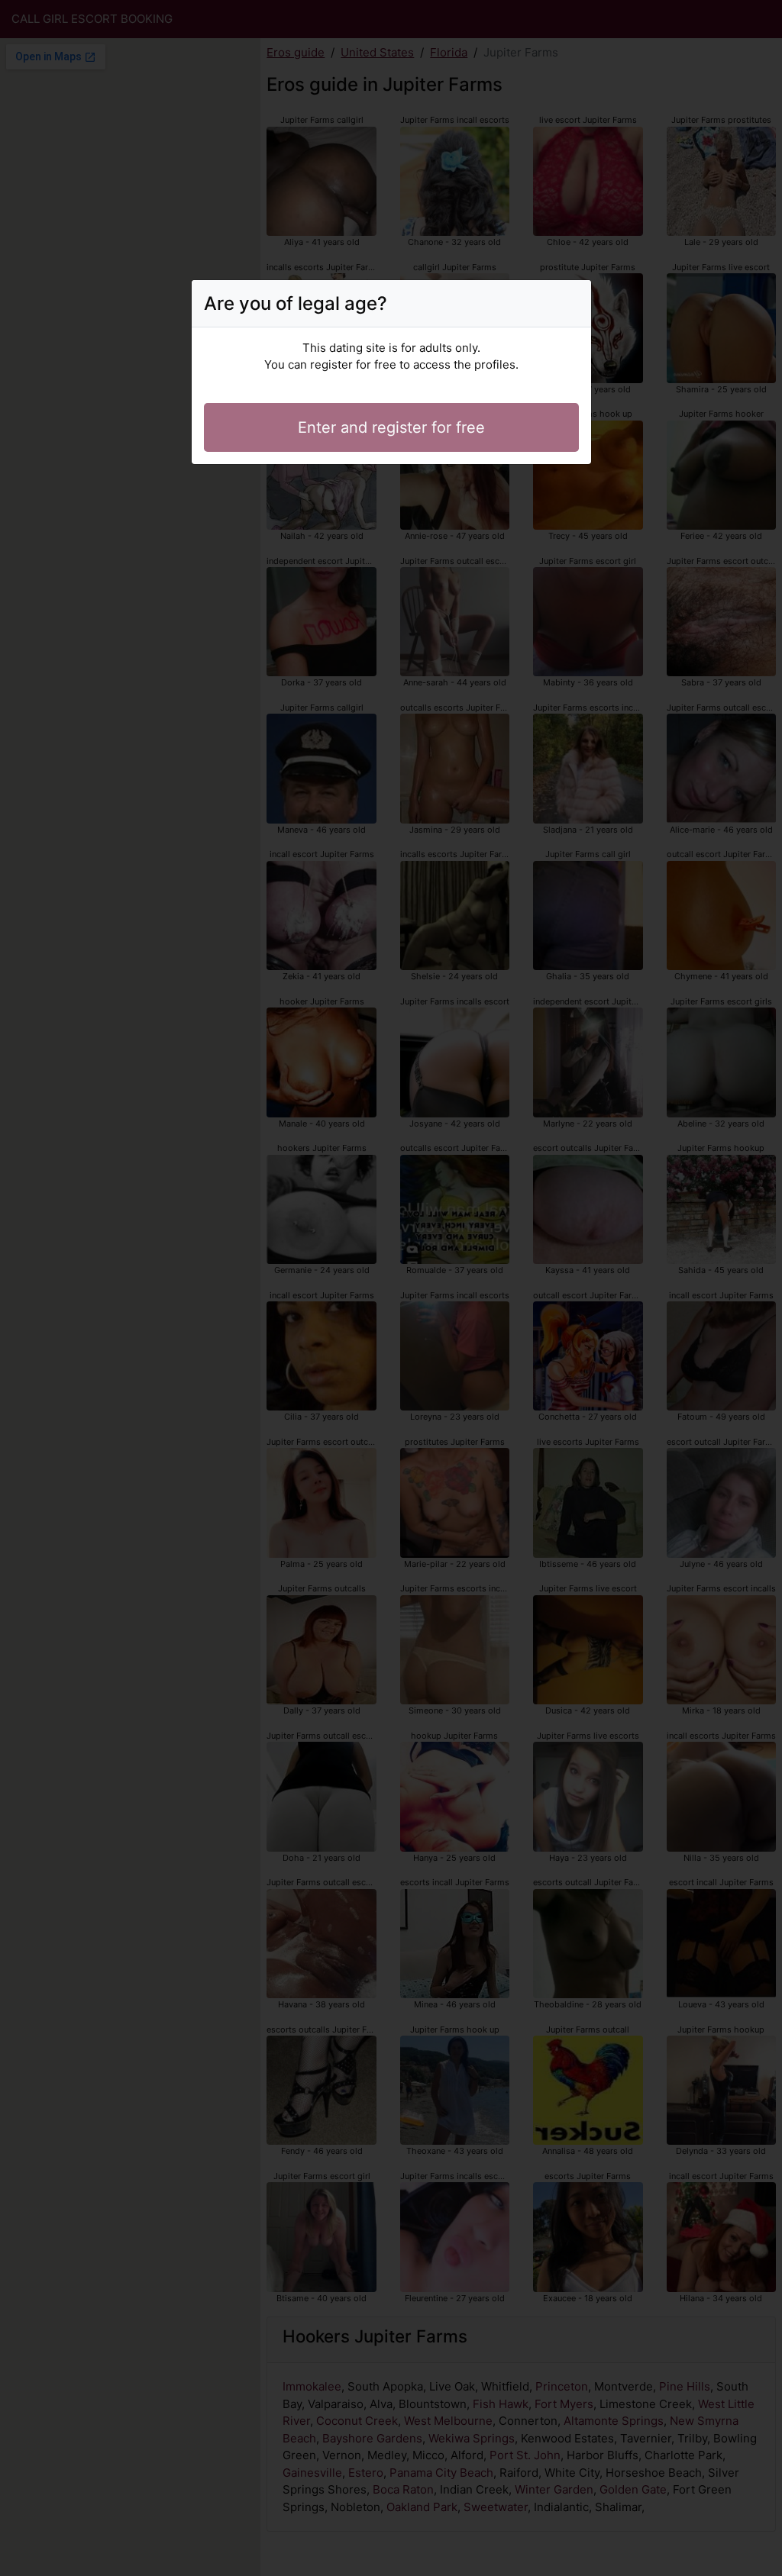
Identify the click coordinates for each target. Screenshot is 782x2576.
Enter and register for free (391, 427)
